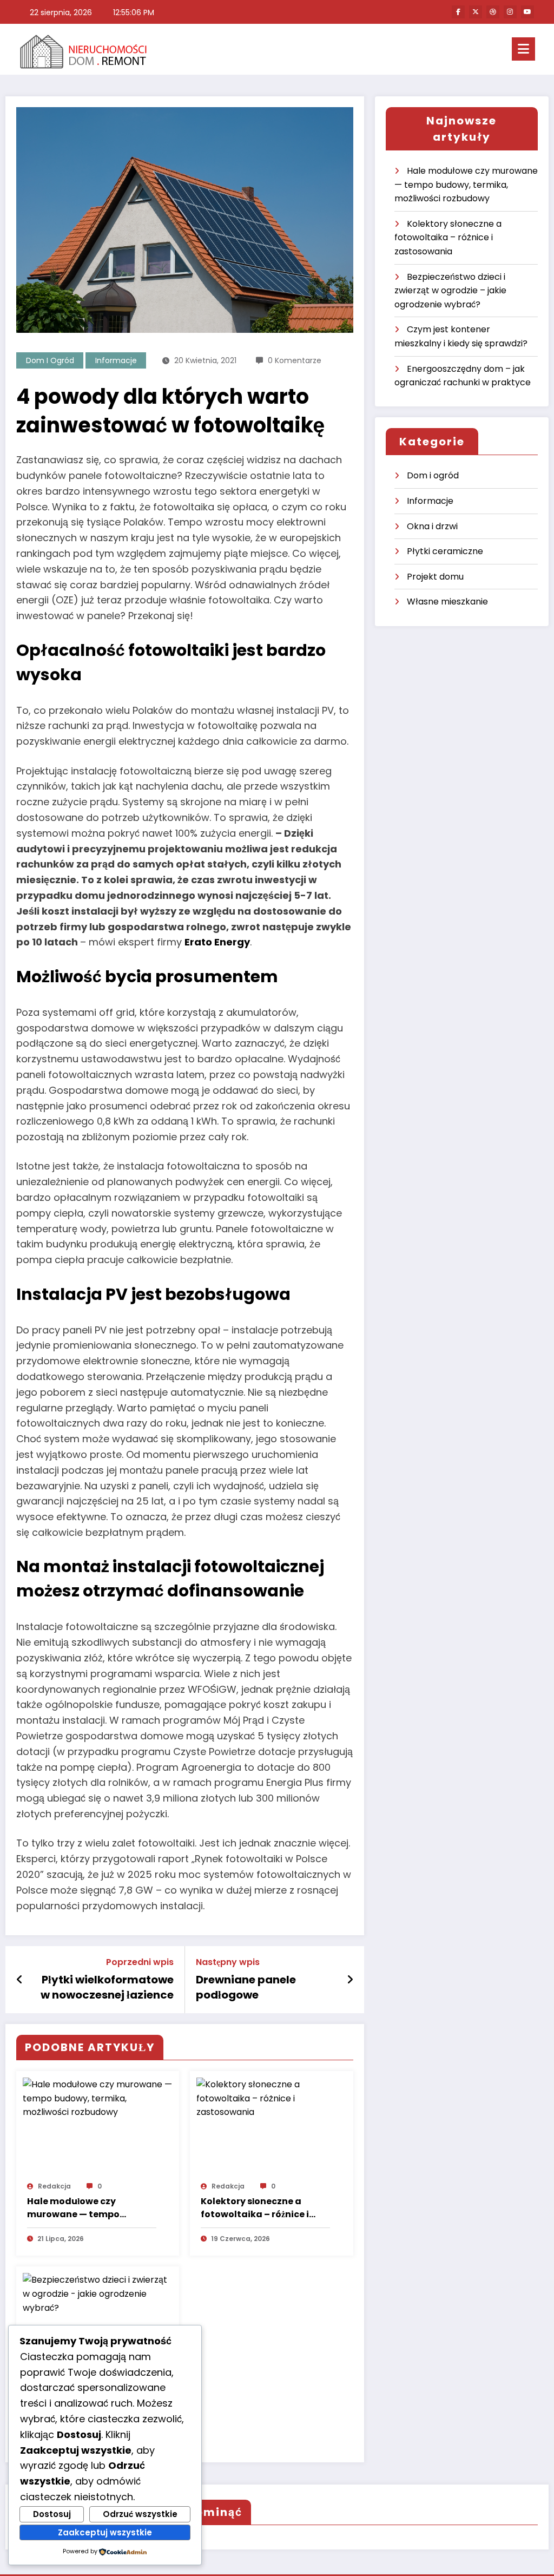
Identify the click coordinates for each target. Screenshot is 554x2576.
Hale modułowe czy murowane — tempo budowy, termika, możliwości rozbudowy (78, 2208)
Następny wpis (228, 1962)
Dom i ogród (50, 360)
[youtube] (527, 12)
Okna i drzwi (432, 526)
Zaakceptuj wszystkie (105, 2532)
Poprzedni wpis (140, 1962)
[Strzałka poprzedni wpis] (20, 1980)
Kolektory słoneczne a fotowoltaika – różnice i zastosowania (255, 2208)
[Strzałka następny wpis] (350, 1980)
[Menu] (523, 49)
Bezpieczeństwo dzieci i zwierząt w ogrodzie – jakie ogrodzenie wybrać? (450, 291)
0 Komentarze (295, 360)
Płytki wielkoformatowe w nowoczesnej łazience (107, 1987)
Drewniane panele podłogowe (246, 1987)
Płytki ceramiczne (445, 551)
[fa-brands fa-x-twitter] (476, 12)
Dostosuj (52, 2514)
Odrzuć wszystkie (140, 2514)
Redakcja (54, 2186)
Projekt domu (435, 577)
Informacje (116, 360)
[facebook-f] (458, 12)
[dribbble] (493, 12)
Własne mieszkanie (447, 602)
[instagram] (510, 12)
